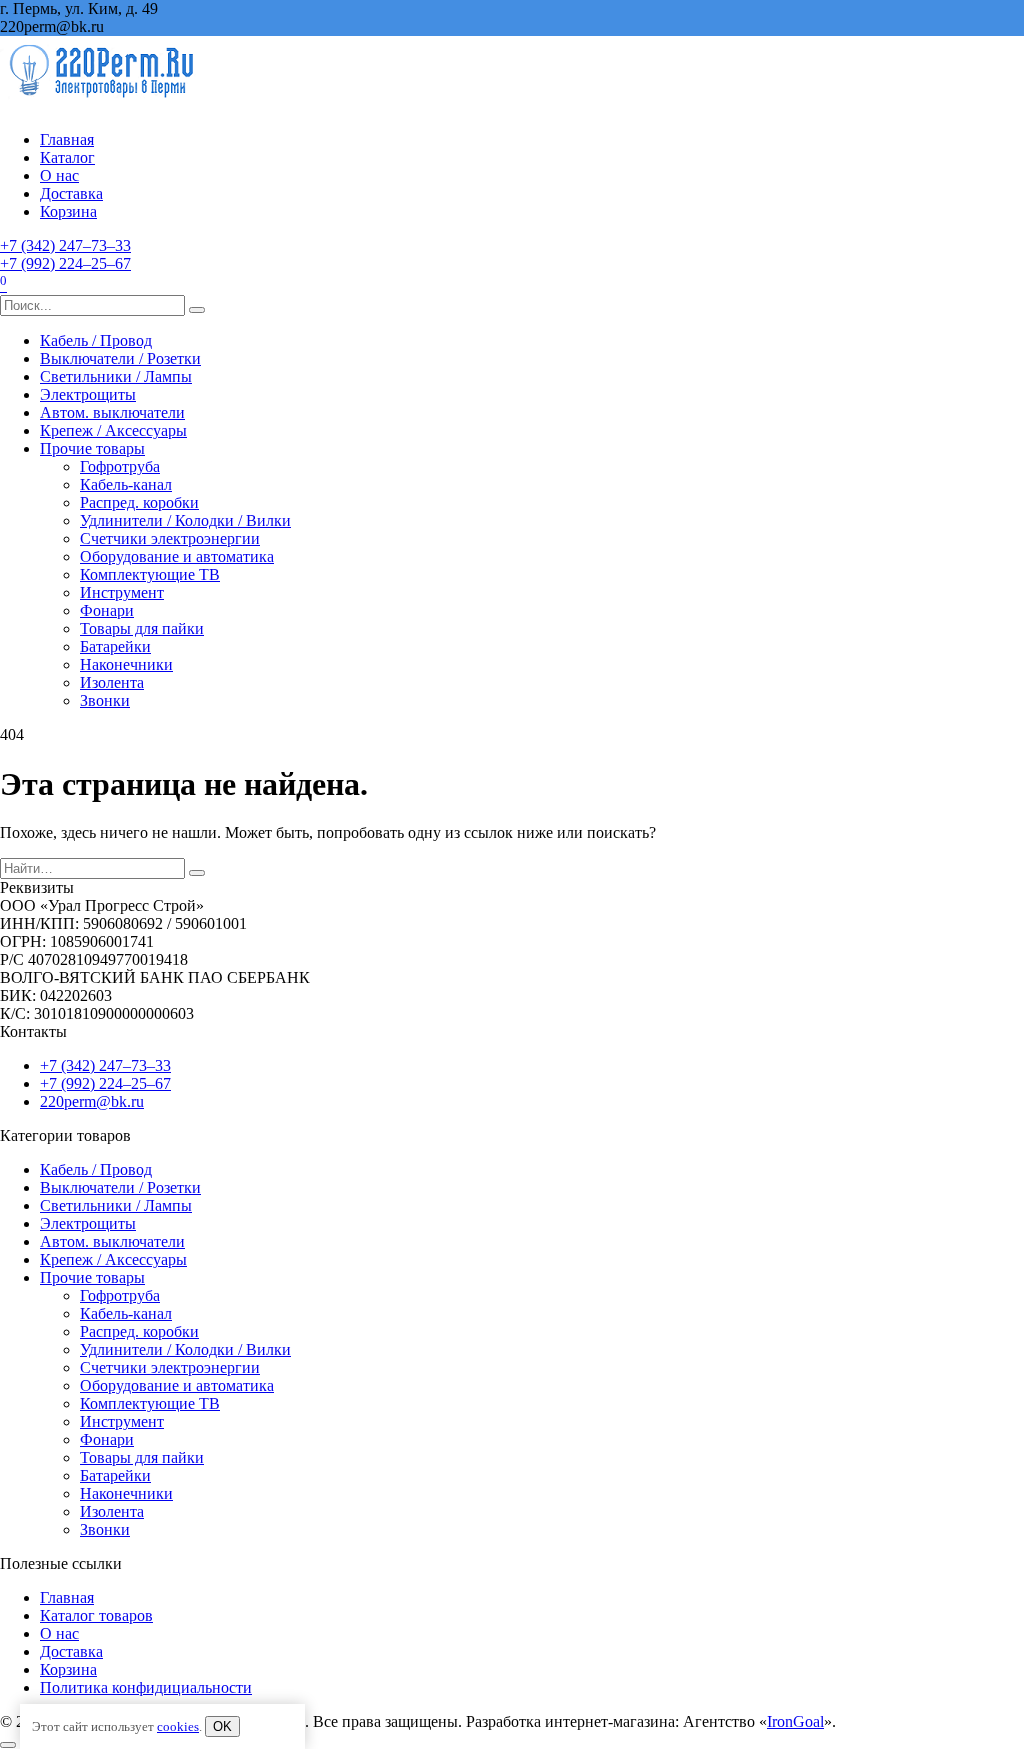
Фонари (107, 610)
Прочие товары (92, 448)
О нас (59, 175)
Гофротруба (120, 466)
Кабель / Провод (96, 340)
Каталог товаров (96, 1615)
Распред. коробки (139, 502)
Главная (67, 139)
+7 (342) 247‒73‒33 (65, 245)
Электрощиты (88, 394)
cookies (178, 1726)
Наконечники (126, 664)
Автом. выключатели (112, 412)
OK (222, 1726)
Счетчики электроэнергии (170, 538)
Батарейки (115, 646)
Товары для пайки (142, 628)
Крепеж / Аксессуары (113, 430)
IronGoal (795, 1721)
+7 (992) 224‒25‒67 (65, 263)
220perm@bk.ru (92, 1101)
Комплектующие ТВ (150, 574)
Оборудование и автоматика (177, 556)
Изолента (112, 682)
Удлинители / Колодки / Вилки (185, 520)
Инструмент (122, 592)
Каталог (67, 157)
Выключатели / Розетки (120, 358)
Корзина (68, 211)
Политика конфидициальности (146, 1687)
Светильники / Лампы (116, 376)
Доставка (71, 193)
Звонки (105, 700)
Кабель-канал (126, 484)
